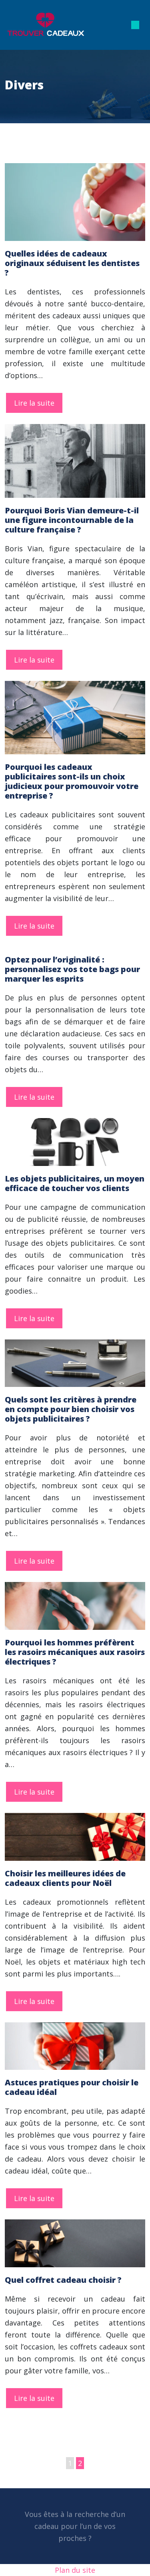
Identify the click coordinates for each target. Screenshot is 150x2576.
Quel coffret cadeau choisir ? (63, 2280)
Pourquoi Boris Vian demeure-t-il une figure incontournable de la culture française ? (72, 520)
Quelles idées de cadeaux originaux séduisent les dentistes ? (72, 263)
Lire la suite (34, 403)
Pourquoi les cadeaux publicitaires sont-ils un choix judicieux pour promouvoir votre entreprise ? (72, 781)
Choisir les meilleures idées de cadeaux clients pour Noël (65, 1878)
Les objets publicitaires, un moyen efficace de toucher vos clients (75, 1183)
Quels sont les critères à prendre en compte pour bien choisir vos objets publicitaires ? (71, 1409)
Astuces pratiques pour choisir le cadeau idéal (72, 2087)
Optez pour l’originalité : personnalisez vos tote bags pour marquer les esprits (72, 969)
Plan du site (75, 2570)
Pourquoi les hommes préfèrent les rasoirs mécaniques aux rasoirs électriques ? (75, 1652)
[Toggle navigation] (135, 25)
